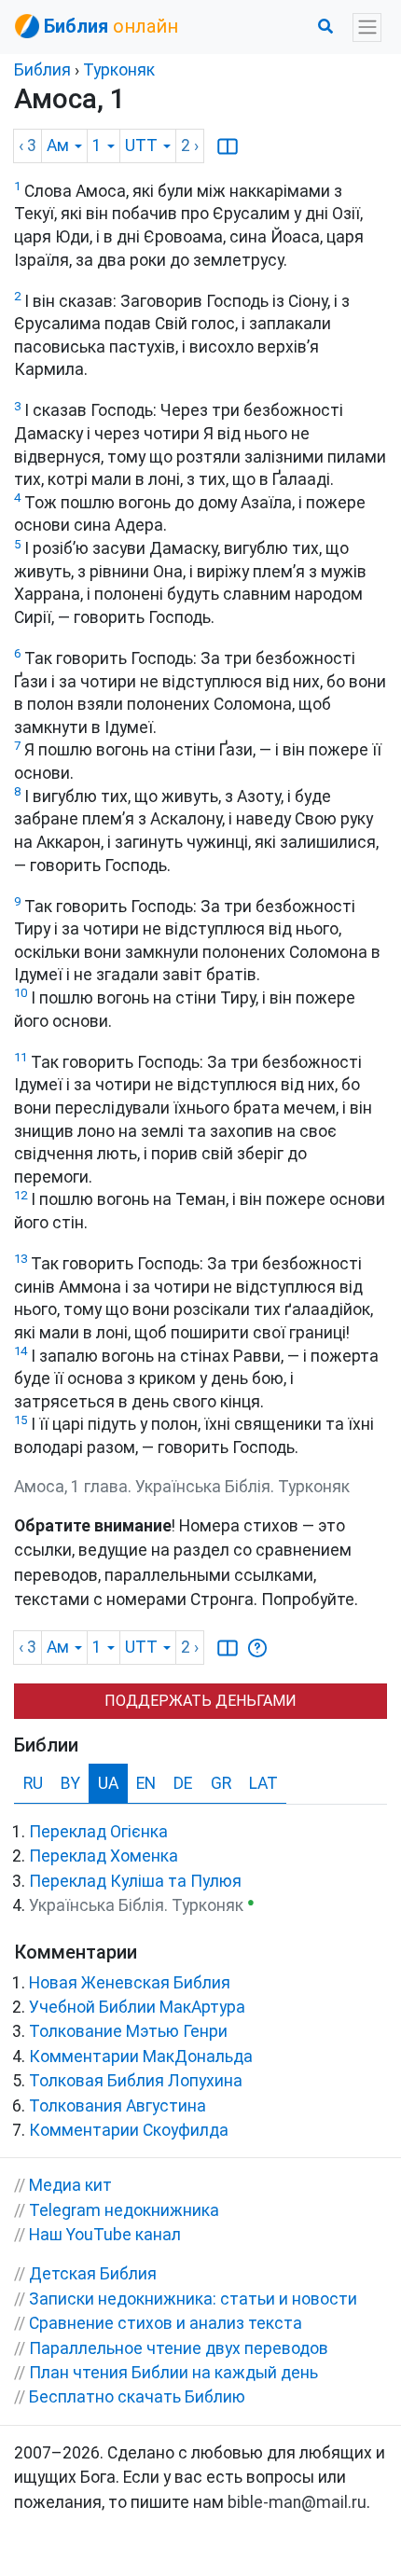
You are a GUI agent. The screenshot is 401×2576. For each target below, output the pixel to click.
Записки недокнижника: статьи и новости (193, 2299)
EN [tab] (146, 1783)
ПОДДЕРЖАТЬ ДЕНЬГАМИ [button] (200, 1701)
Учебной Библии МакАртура (137, 2007)
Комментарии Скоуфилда (129, 2130)
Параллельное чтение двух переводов (179, 2348)
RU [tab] (33, 1783)
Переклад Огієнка (98, 1832)
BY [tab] (70, 1783)
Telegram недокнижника (124, 2210)
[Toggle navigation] (367, 28)
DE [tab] (183, 1783)
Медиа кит (70, 2185)
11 (21, 1057)
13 (21, 1259)
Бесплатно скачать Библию (137, 2397)
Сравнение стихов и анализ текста (166, 2323)
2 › (190, 145)
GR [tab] (221, 1783)
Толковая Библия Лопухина (136, 2081)
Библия (42, 70)
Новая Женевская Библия (130, 1983)
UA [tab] (108, 1783)
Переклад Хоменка (104, 1856)
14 (21, 1351)
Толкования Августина (118, 2106)
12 (21, 1195)
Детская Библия (93, 2274)
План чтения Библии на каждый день (173, 2373)
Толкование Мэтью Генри (128, 2031)
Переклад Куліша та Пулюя (135, 1881)
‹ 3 (28, 145)
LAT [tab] (263, 1783)
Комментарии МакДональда (141, 2057)
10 (21, 993)
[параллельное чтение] (228, 145)
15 (21, 1420)
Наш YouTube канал (105, 2235)
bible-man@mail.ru (297, 2502)
